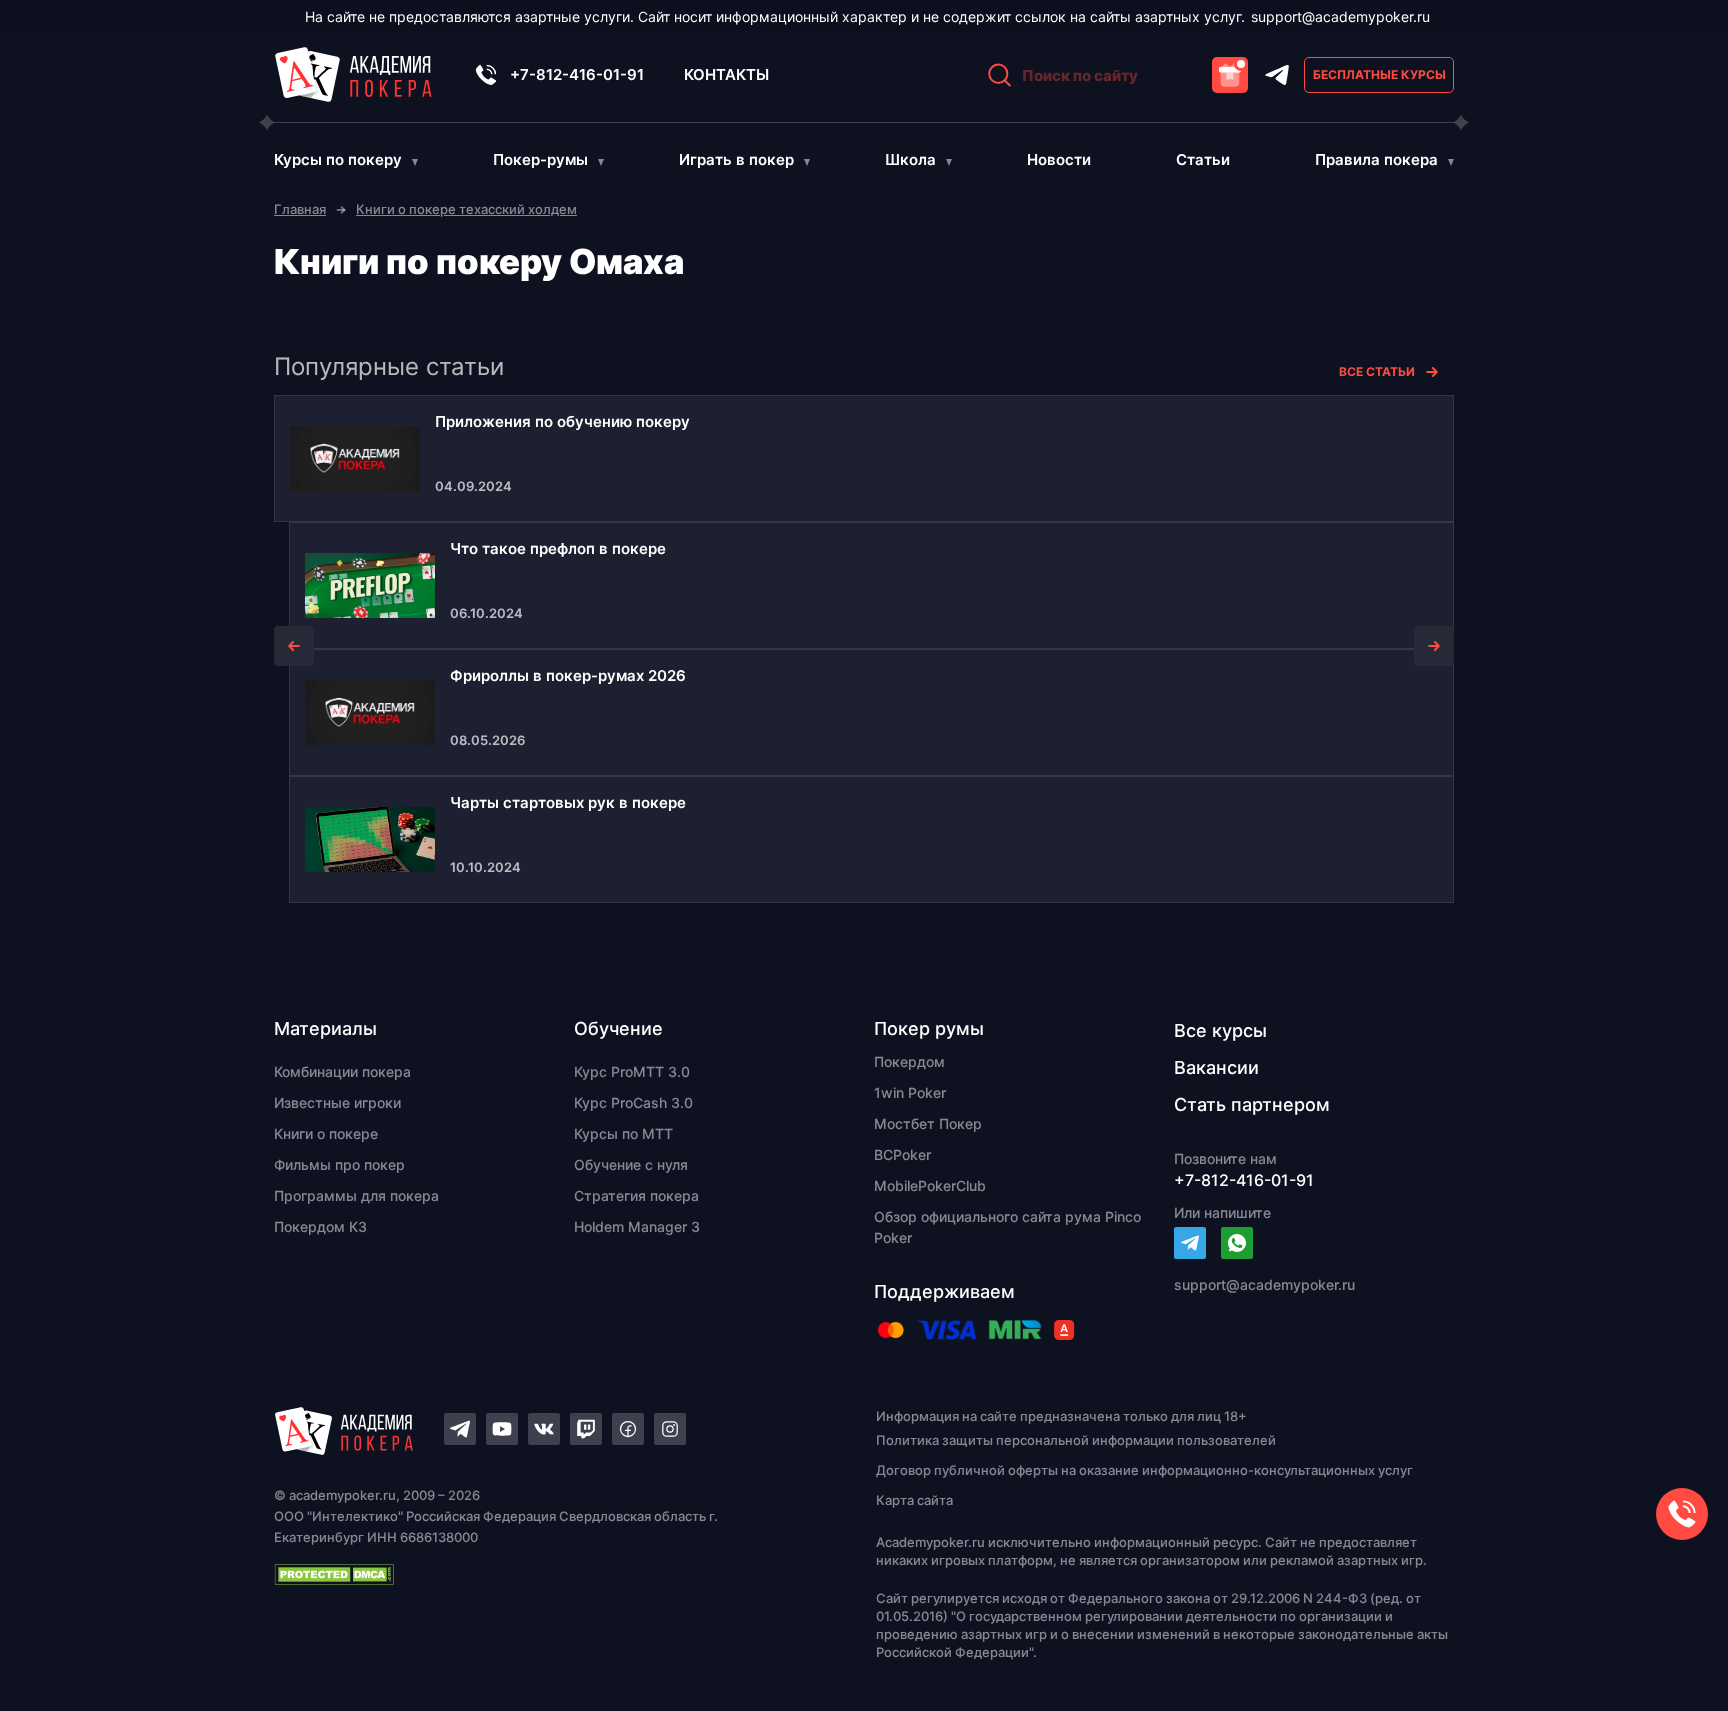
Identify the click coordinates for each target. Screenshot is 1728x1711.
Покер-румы (540, 159)
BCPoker (902, 1154)
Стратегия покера (636, 1195)
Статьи (1203, 159)
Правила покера (1376, 159)
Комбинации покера (342, 1071)
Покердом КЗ (320, 1226)
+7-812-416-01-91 (577, 74)
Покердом (909, 1061)
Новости (1059, 159)
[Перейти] (1190, 1243)
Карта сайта (914, 1500)
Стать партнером (1252, 1104)
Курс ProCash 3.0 (633, 1102)
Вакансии (1216, 1067)
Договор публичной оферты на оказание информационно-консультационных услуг (1144, 1470)
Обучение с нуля (631, 1164)
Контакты (726, 74)
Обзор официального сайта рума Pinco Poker (1007, 1227)
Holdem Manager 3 (637, 1226)
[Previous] (294, 646)
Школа (910, 159)
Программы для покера (356, 1195)
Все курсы (1220, 1030)
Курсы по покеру (338, 159)
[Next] (1434, 646)
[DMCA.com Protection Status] (540, 1574)
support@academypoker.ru (1340, 16)
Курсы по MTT (623, 1133)
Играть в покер (736, 159)
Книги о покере (326, 1133)
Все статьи (1377, 371)
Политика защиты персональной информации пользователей (1076, 1440)
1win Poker (910, 1092)
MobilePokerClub (930, 1185)
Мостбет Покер (928, 1123)
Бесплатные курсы (1379, 74)
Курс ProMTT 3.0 (632, 1071)
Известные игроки (337, 1102)
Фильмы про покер (339, 1164)
